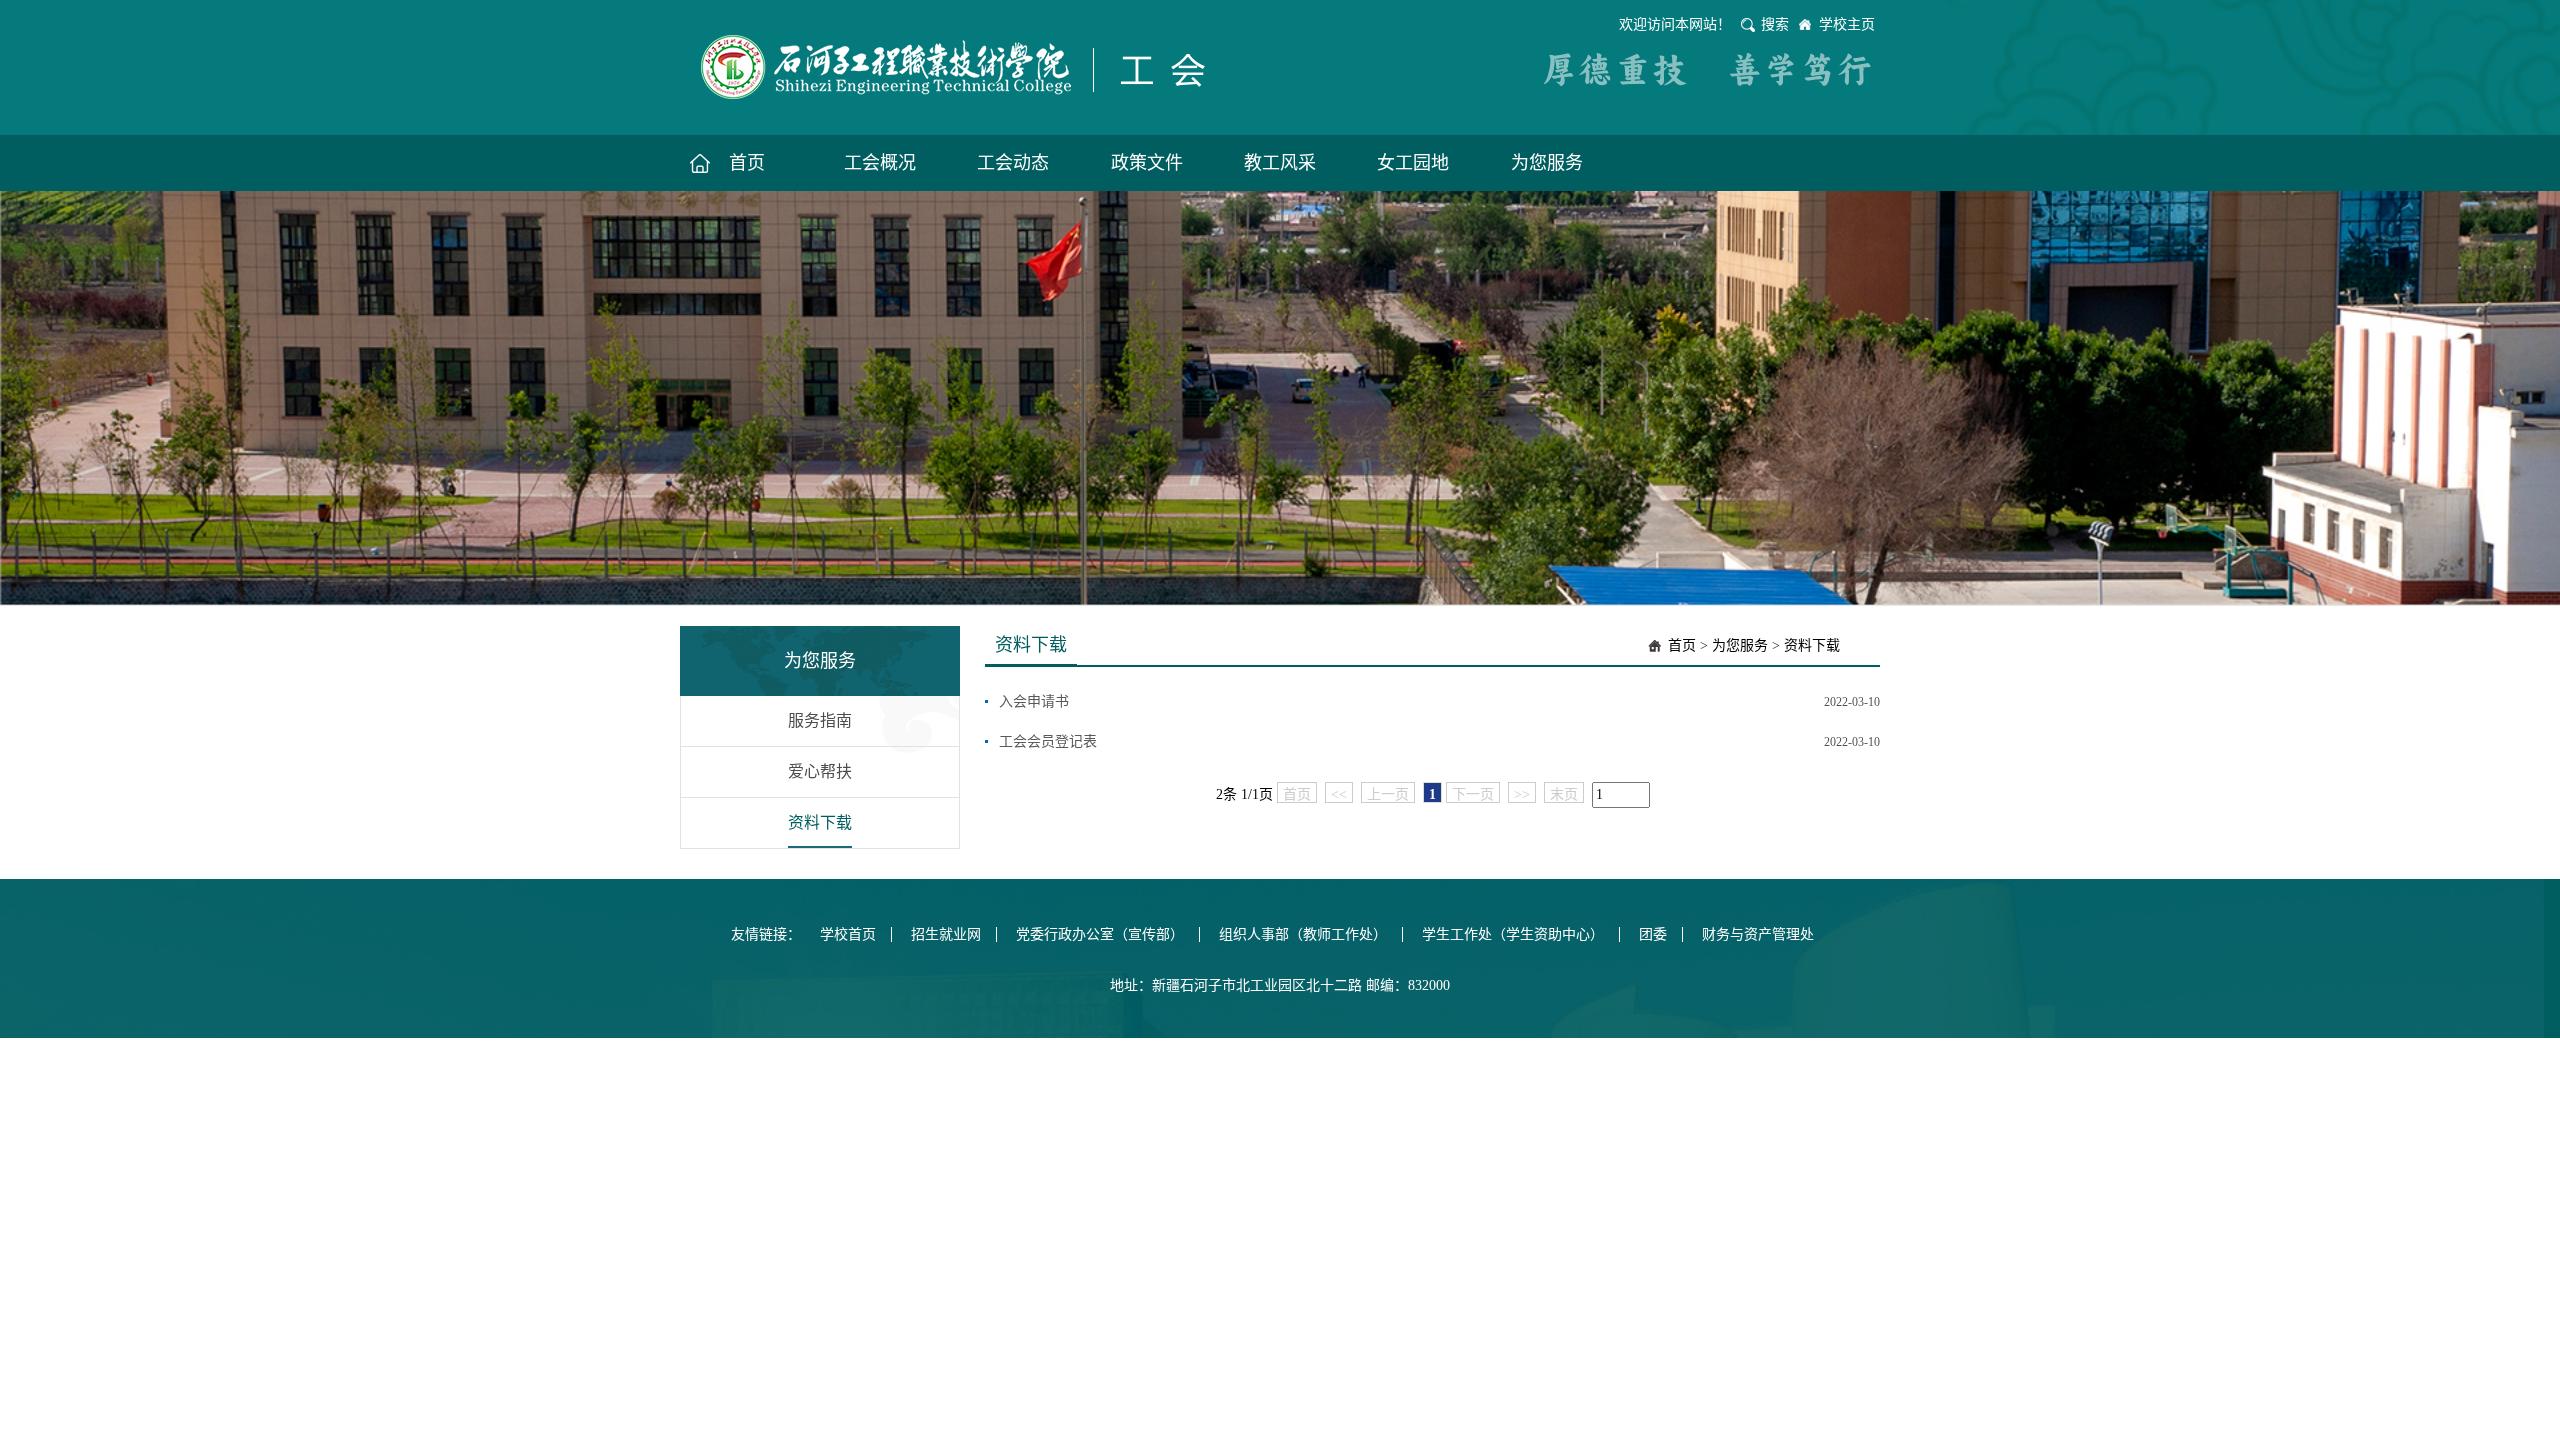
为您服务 (1740, 645)
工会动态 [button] (1013, 163)
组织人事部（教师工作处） (1303, 934)
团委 (1653, 934)
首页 (1682, 645)
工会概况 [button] (880, 163)
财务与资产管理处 (1758, 934)
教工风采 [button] (1280, 163)
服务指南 (820, 720)
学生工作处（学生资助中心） (1513, 934)
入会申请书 (1034, 701)
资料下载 (820, 822)
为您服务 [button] (1547, 163)
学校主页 (1847, 24)
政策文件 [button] (1147, 163)
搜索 (1775, 24)
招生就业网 (946, 934)
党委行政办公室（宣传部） (1100, 934)
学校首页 (848, 934)
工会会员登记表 (1048, 741)
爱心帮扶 (820, 771)
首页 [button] (747, 163)
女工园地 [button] (1413, 163)
